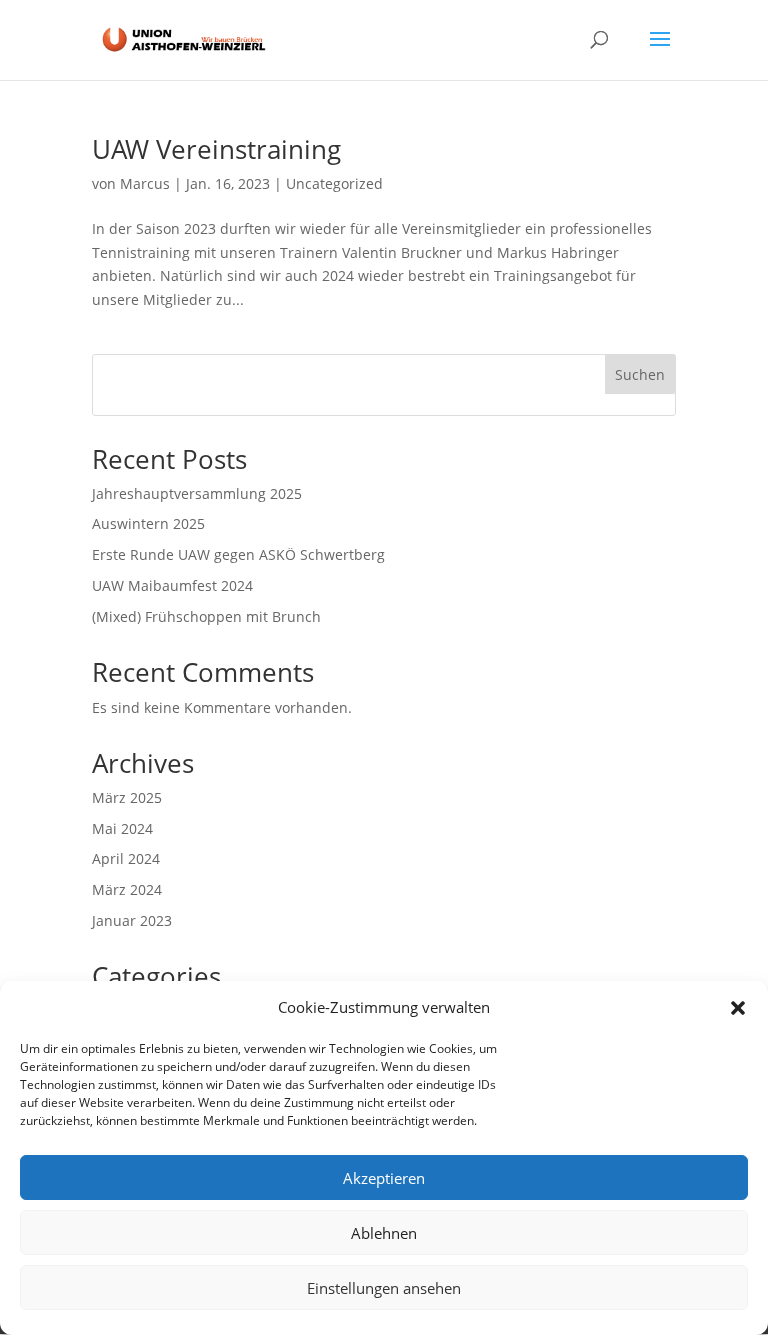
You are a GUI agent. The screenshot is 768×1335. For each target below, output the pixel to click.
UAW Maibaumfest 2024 (172, 585)
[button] (738, 1008)
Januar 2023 (132, 920)
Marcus (145, 183)
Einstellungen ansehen (384, 1288)
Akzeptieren (384, 1178)
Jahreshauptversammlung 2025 (197, 493)
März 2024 (127, 889)
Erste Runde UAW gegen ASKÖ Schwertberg (238, 554)
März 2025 (127, 797)
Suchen (640, 374)
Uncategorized (334, 183)
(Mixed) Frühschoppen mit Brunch (206, 616)
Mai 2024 (122, 828)
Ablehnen (384, 1233)
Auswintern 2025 (148, 523)
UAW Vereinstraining (216, 149)
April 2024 (126, 858)
